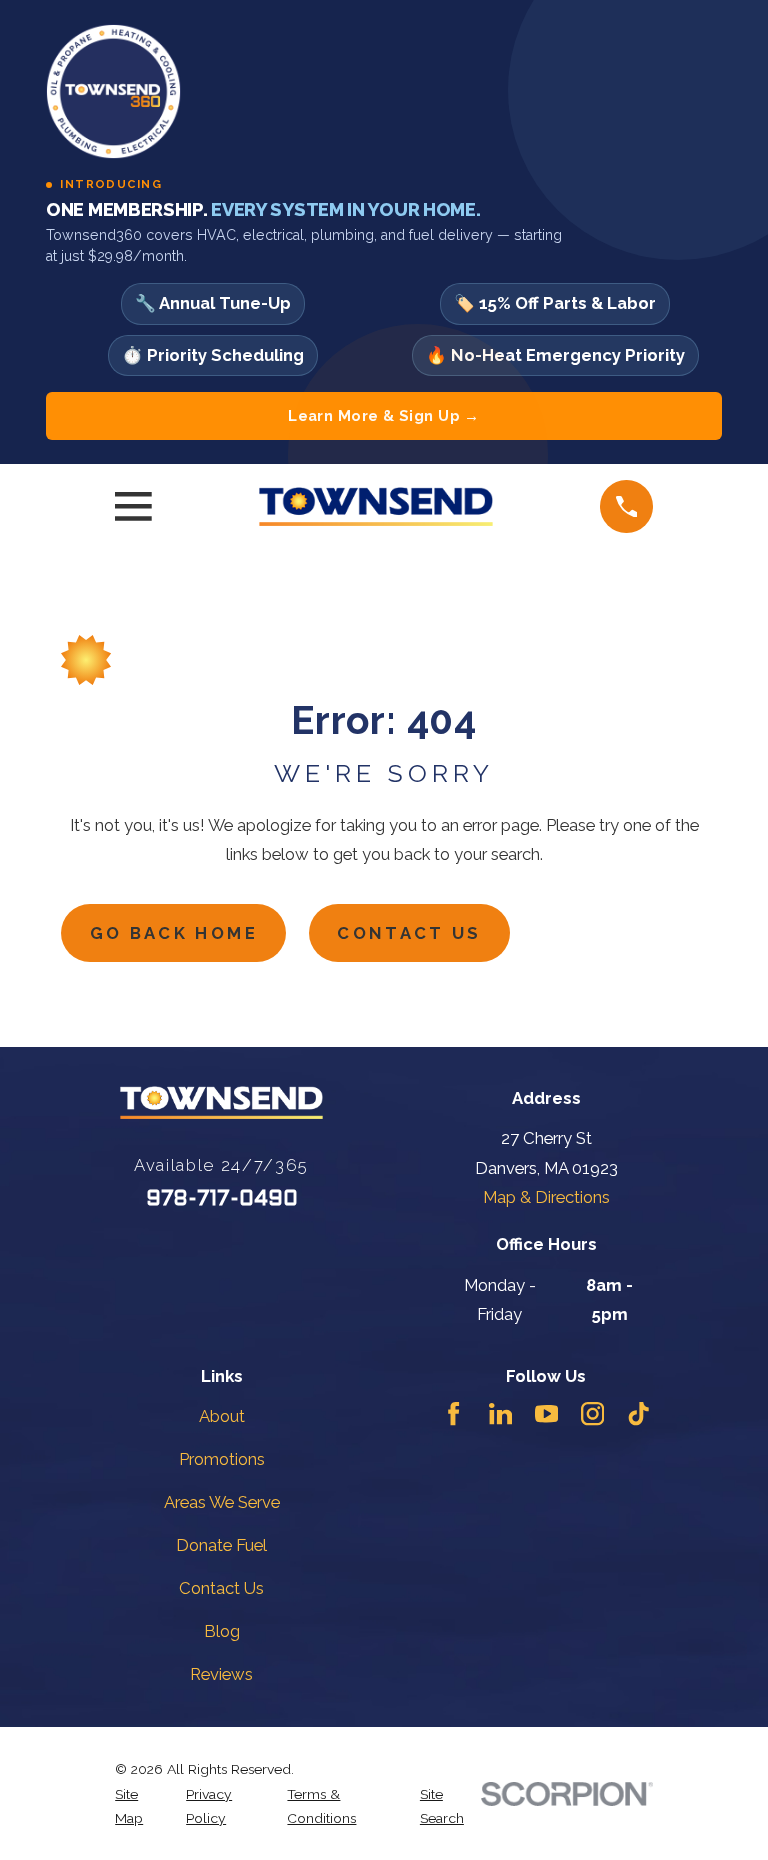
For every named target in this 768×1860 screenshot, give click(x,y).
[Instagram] (592, 1413)
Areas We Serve (222, 1502)
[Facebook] (453, 1413)
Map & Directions (546, 1197)
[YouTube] (546, 1413)
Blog (222, 1631)
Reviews (221, 1674)
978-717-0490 (222, 1199)
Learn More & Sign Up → (384, 415)
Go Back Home (174, 933)
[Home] (376, 506)
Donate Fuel (221, 1545)
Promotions (222, 1459)
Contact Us (409, 933)
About (222, 1416)
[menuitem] (139, 1806)
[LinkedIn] (500, 1413)
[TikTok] (638, 1413)
